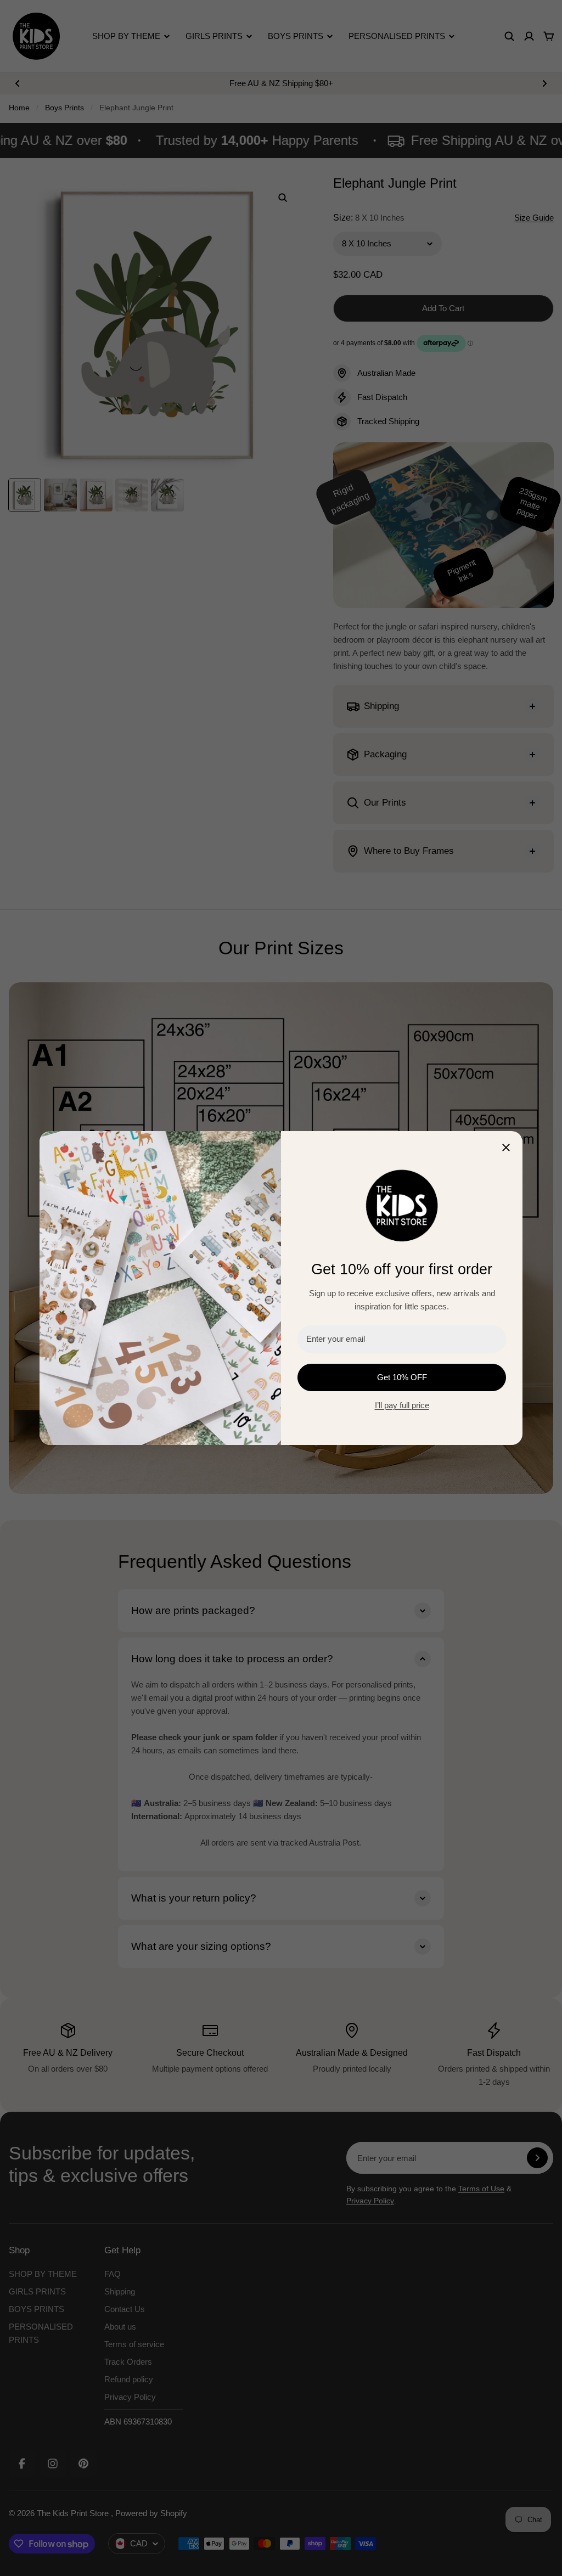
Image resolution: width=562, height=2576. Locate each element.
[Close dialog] (506, 1148)
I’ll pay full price (402, 1405)
